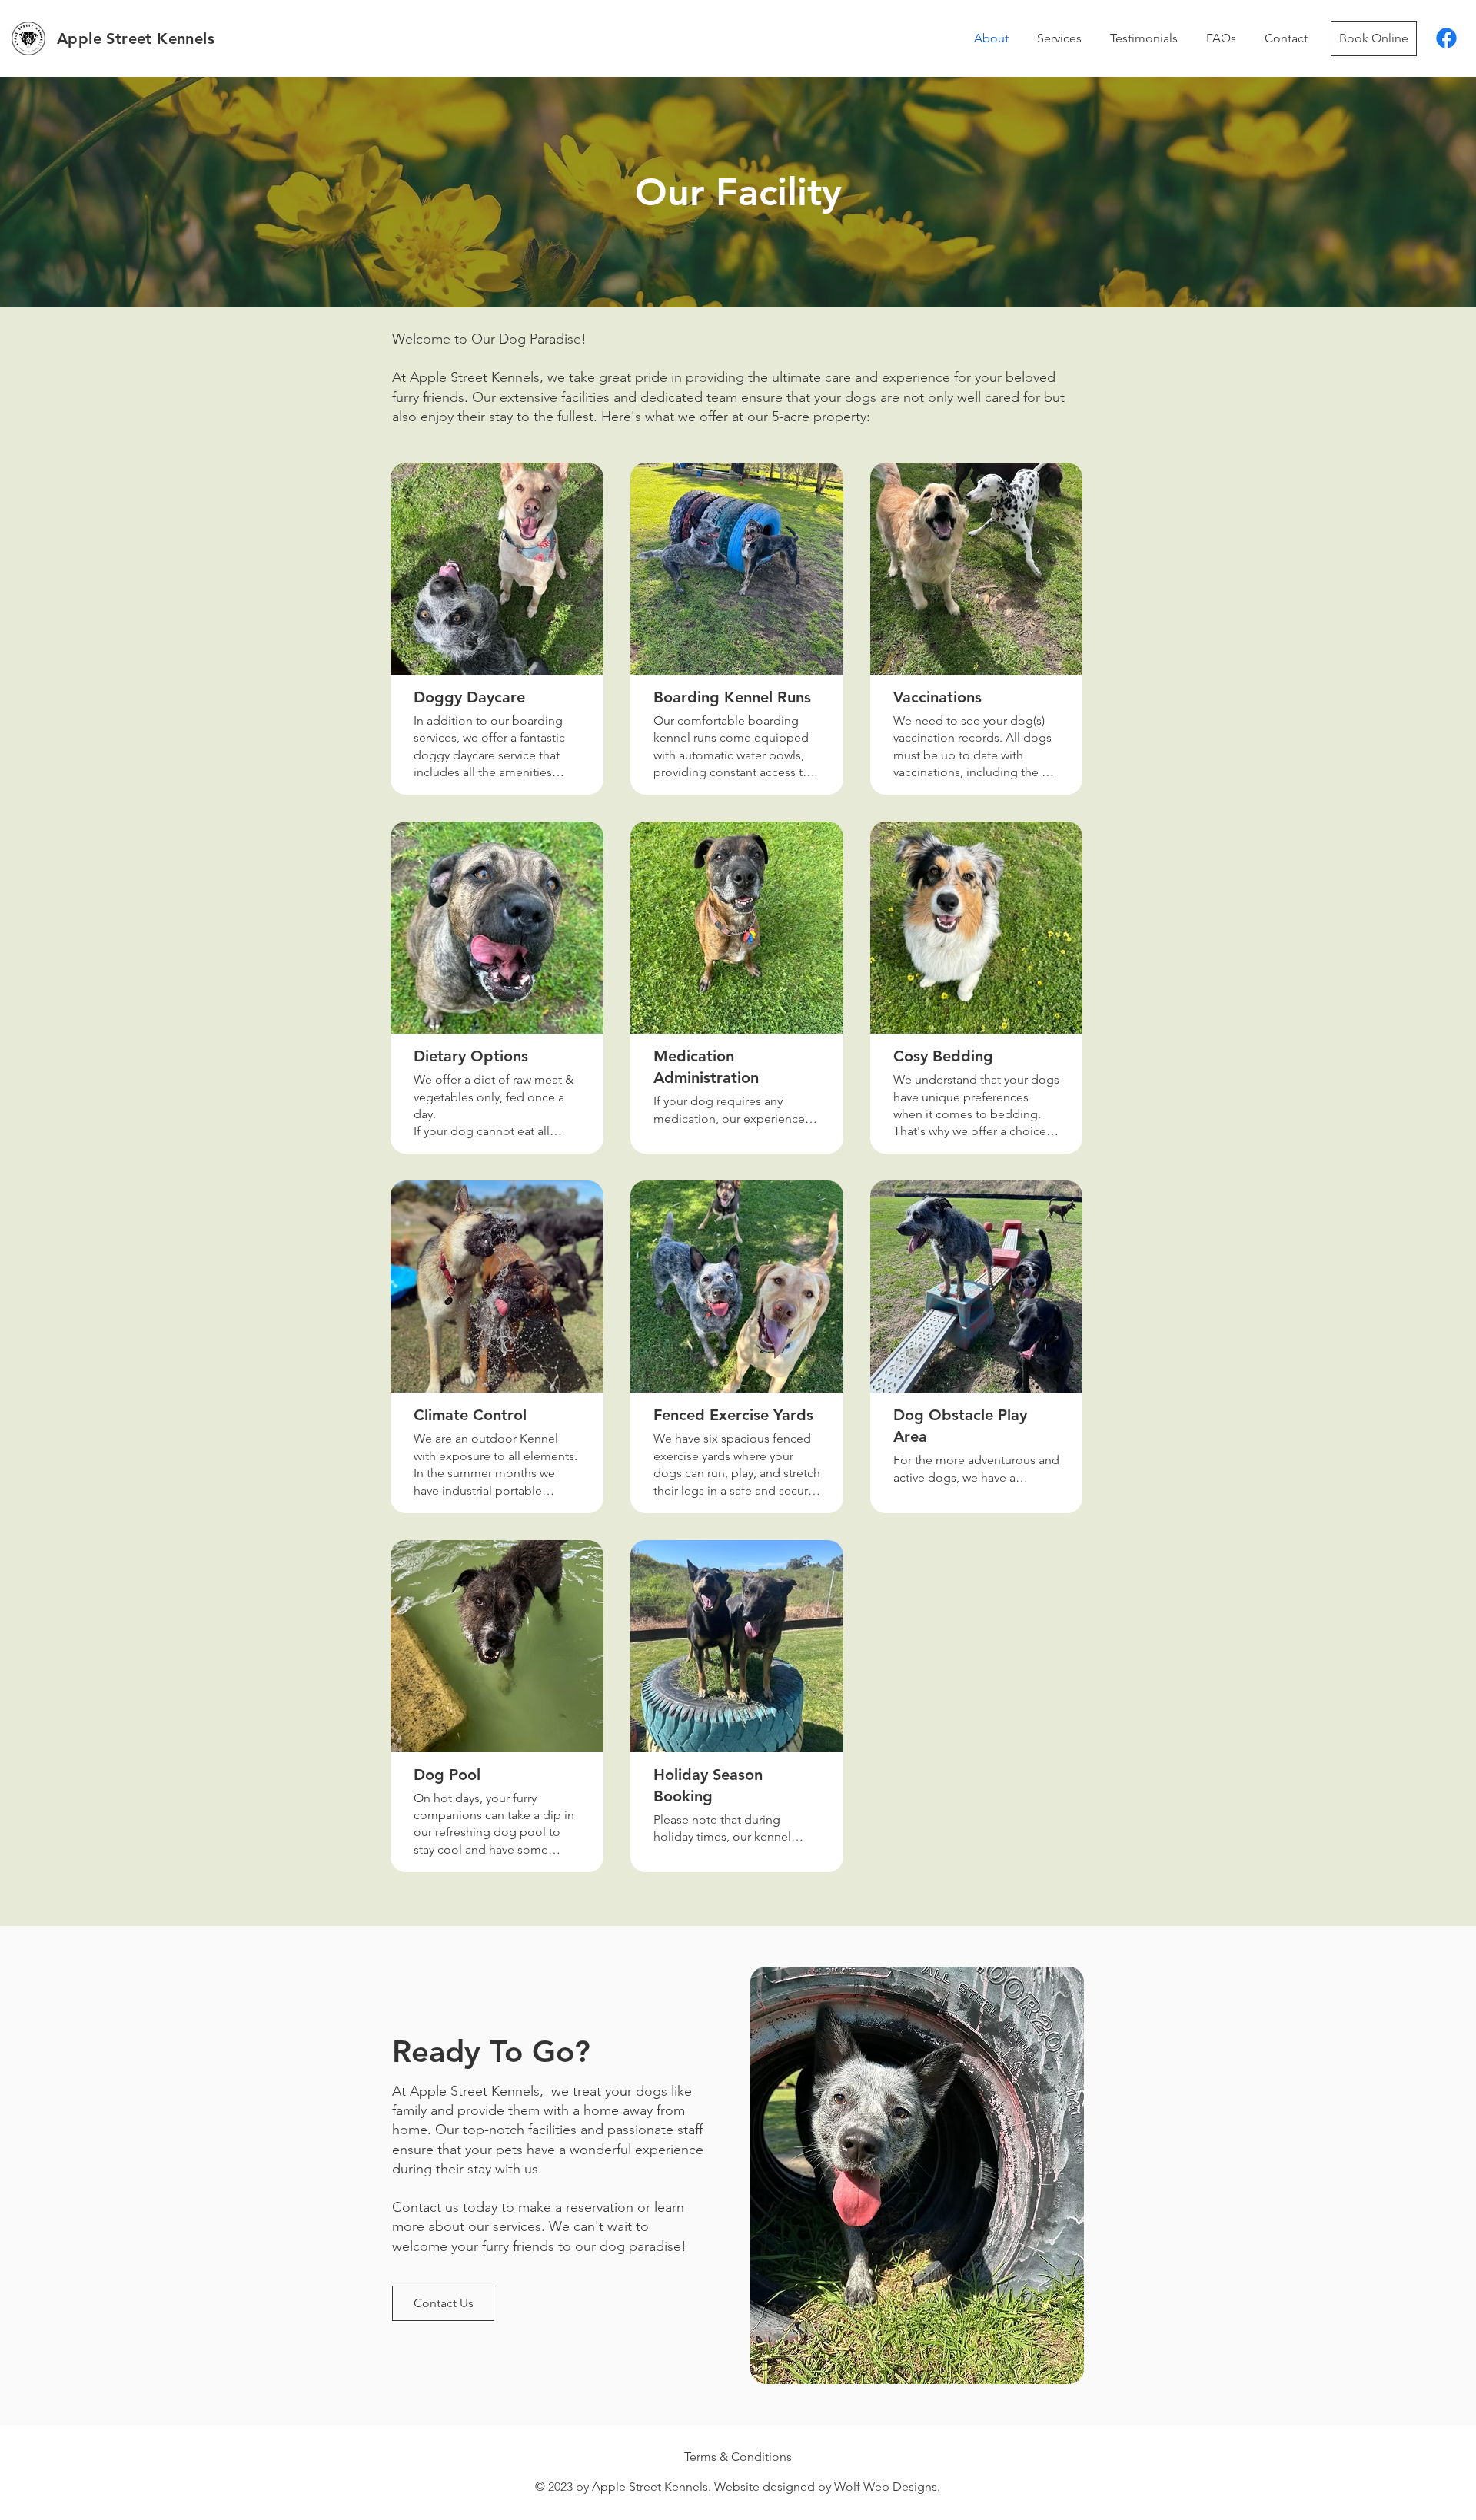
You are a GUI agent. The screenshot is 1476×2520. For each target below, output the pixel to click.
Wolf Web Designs (886, 2487)
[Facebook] (1446, 38)
